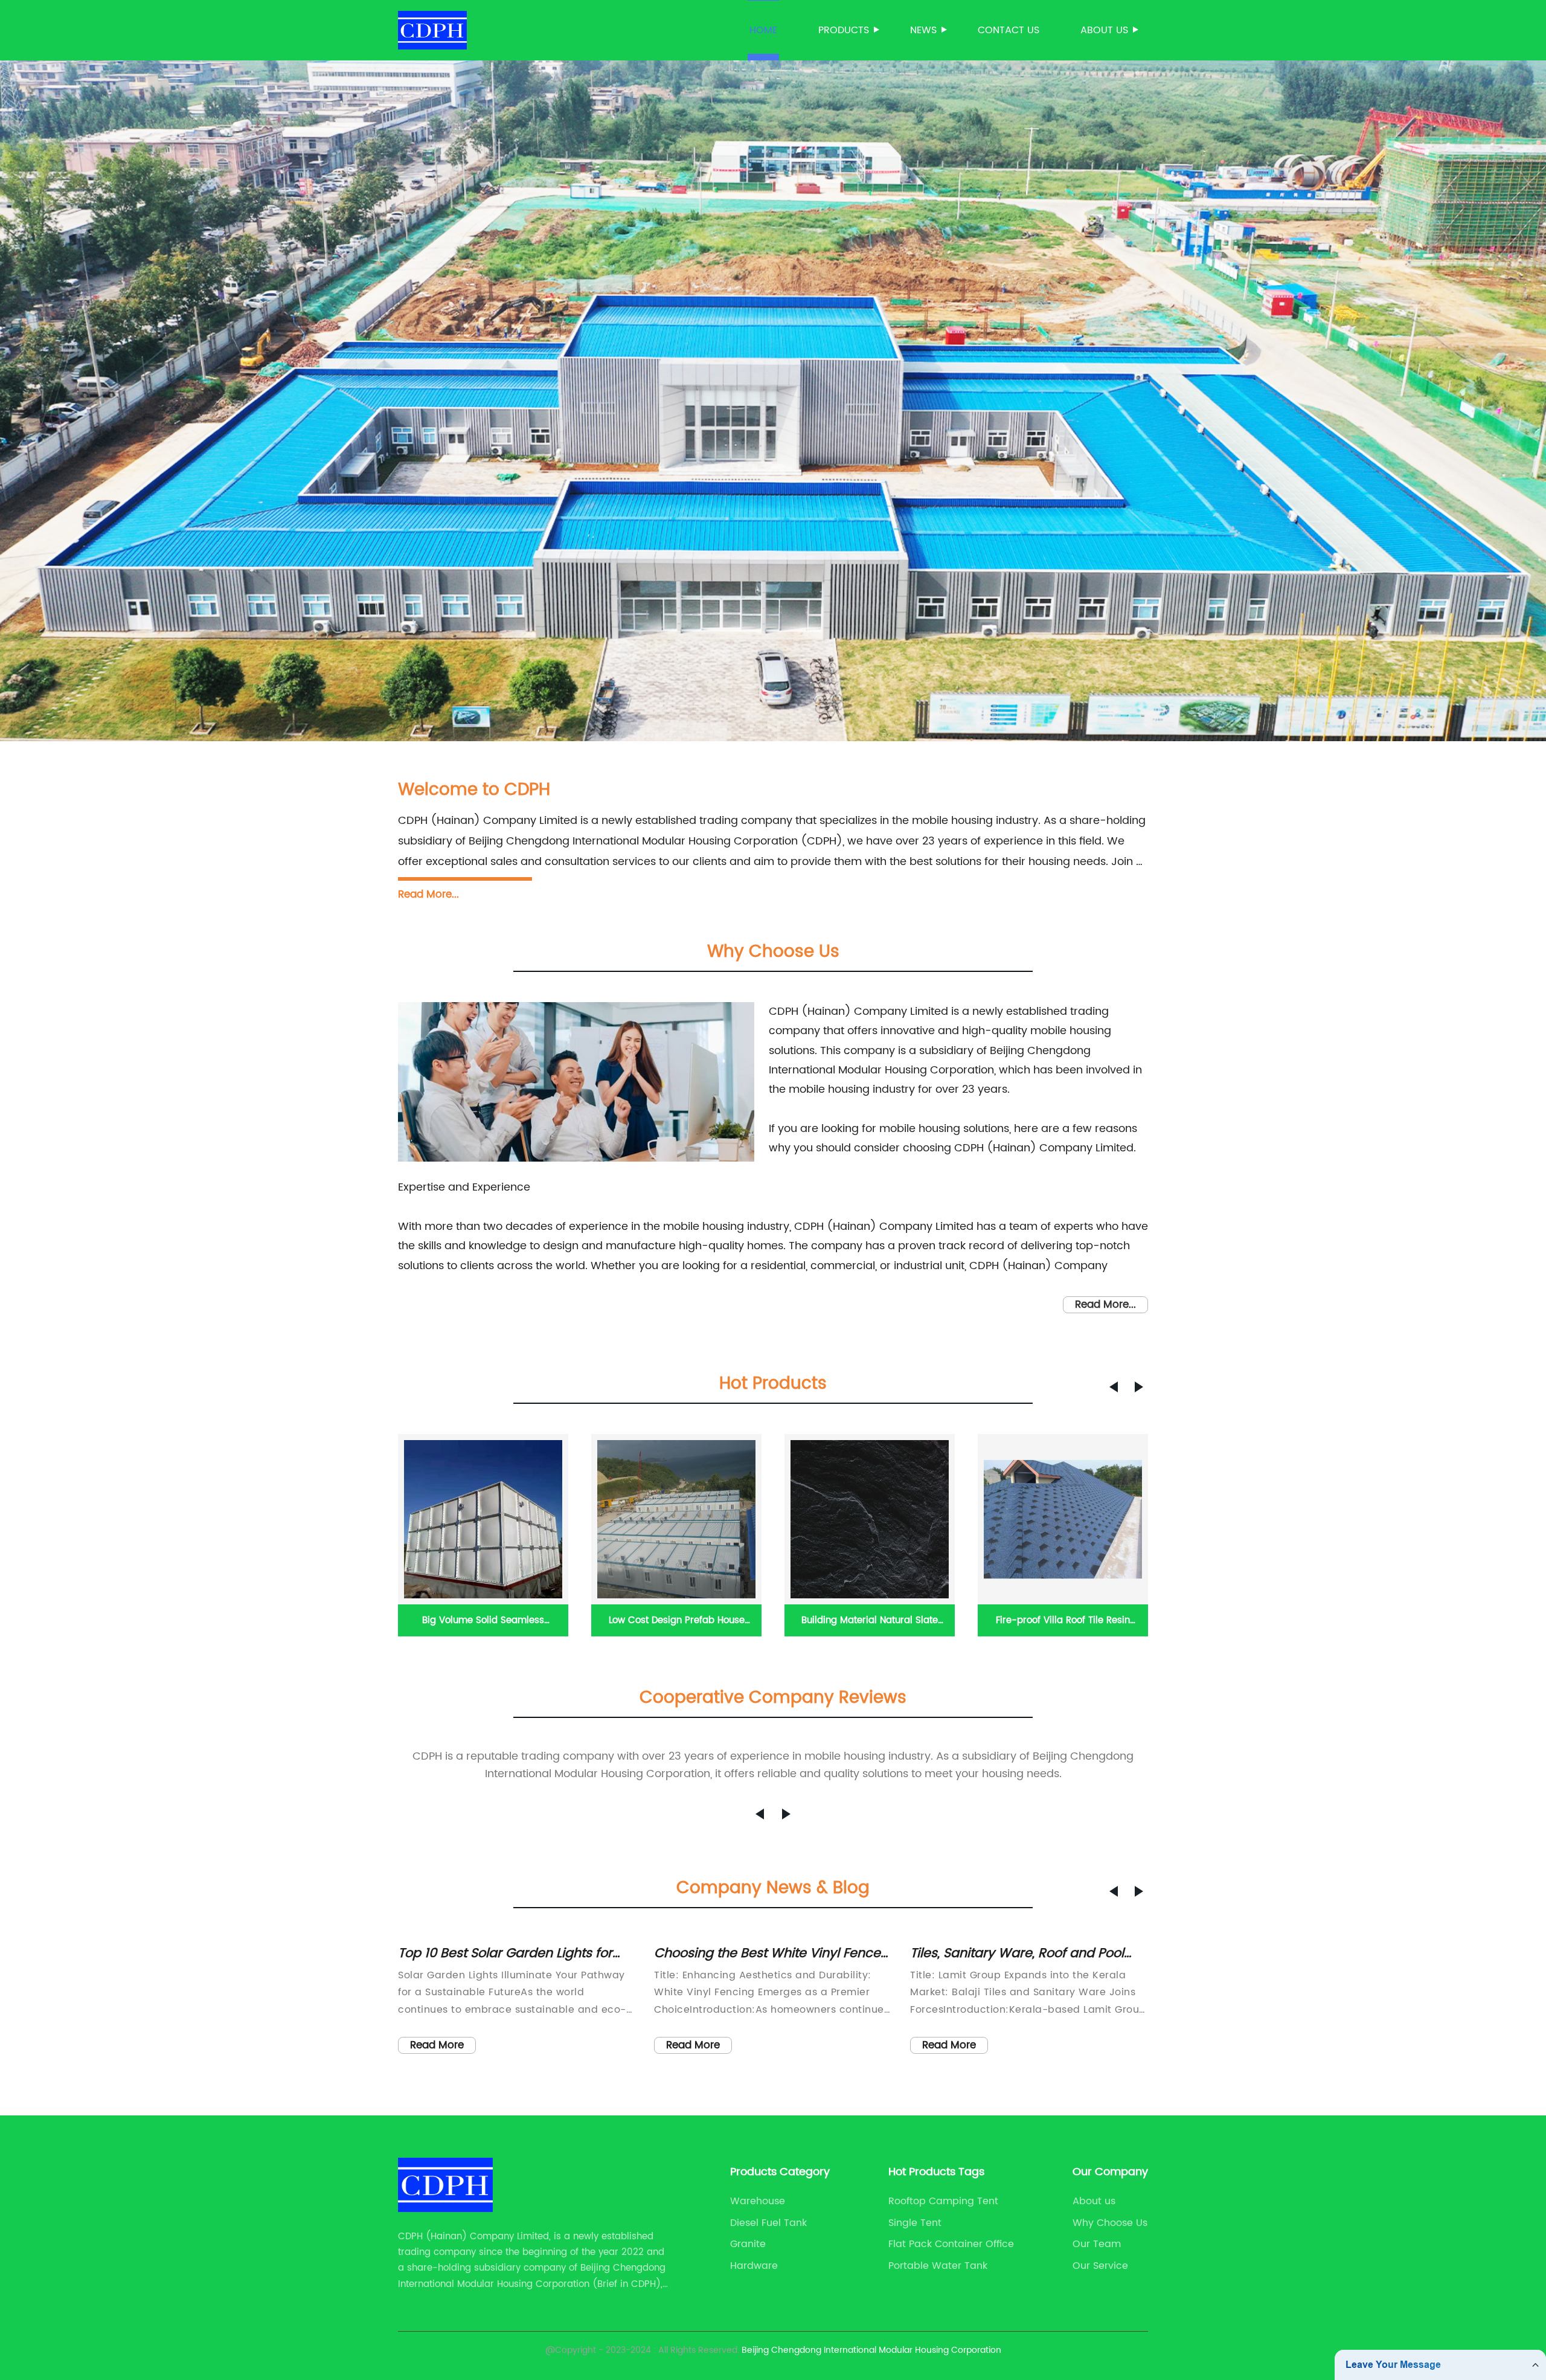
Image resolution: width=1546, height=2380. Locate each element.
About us (1104, 30)
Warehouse (758, 2201)
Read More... (428, 895)
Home (763, 30)
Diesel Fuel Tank (768, 2223)
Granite (748, 2244)
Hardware (754, 2266)
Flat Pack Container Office (951, 2244)
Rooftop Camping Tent (943, 2201)
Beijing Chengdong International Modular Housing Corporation (871, 2350)
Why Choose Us (1110, 2223)
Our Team (1097, 2244)
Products (844, 30)
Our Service (1100, 2266)
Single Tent (915, 2223)
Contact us (1009, 30)
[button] (1114, 1387)
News (923, 30)
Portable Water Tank (938, 2266)
